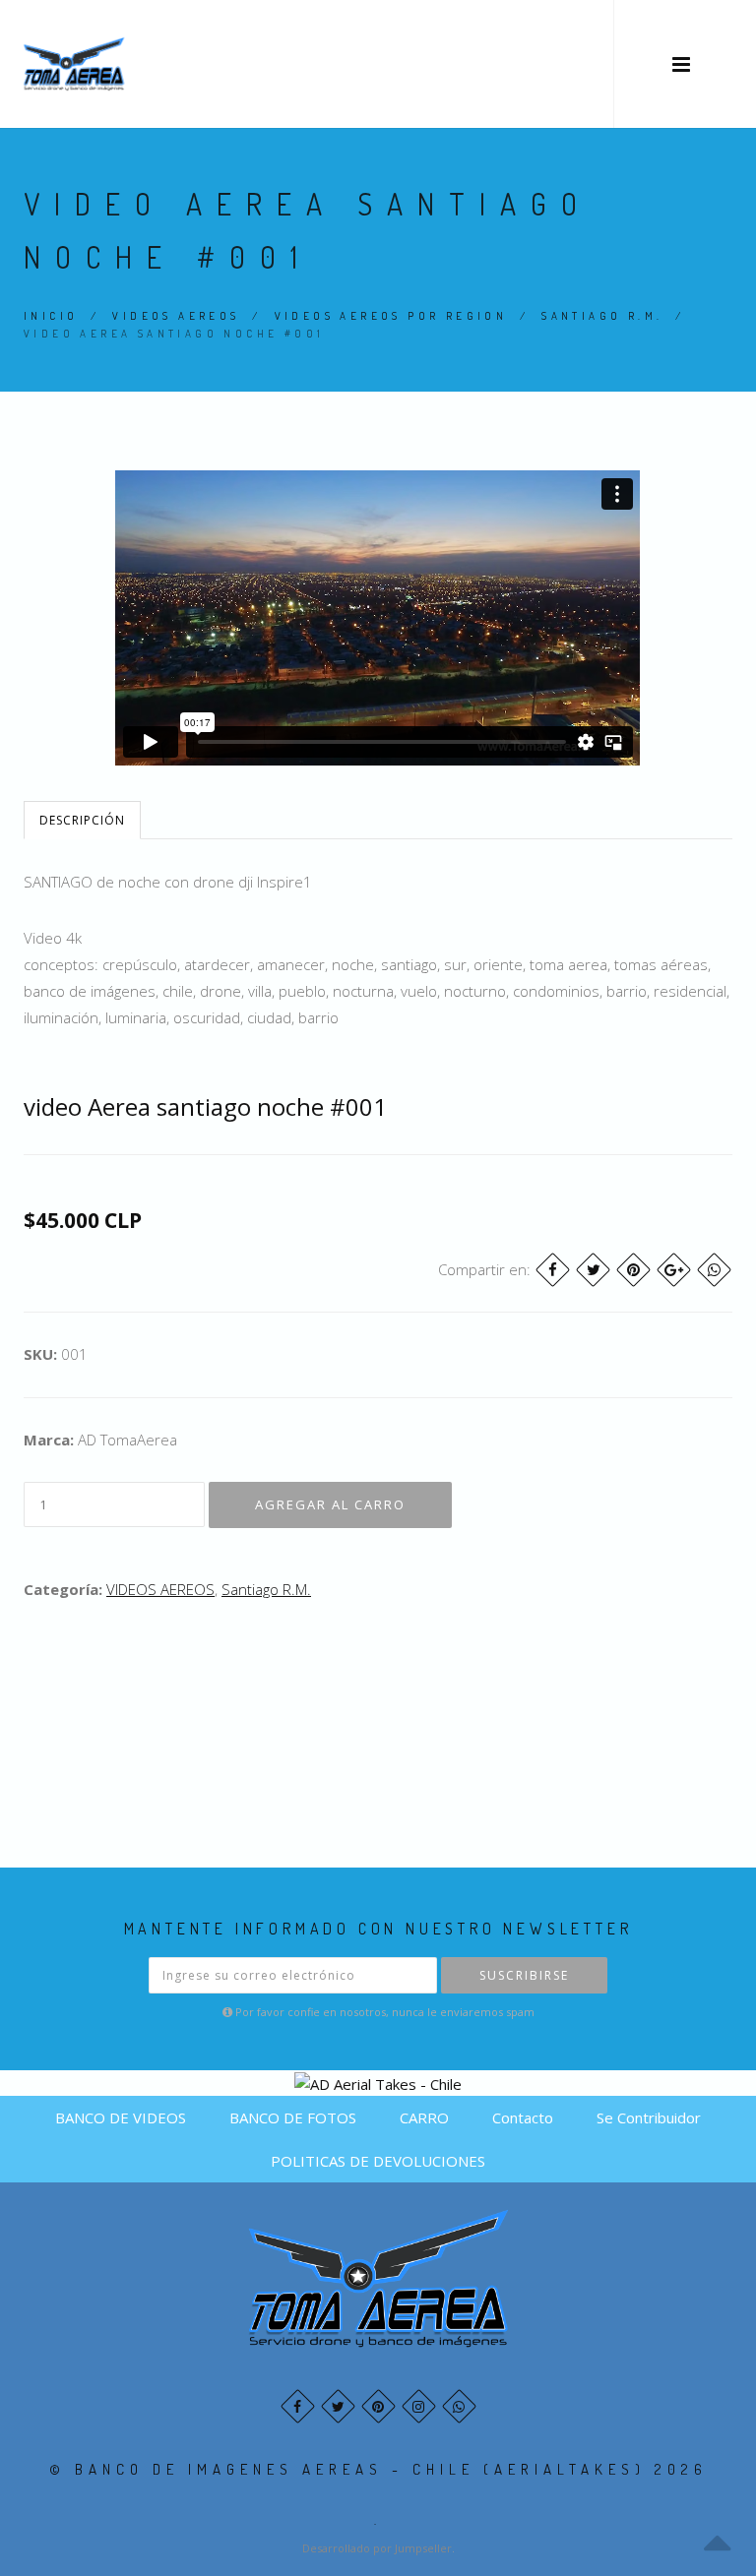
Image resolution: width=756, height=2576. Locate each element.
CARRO (424, 2117)
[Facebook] (553, 1270)
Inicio (51, 316)
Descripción (82, 820)
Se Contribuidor (649, 2117)
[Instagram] (419, 2406)
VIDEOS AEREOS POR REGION (391, 316)
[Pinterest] (633, 1270)
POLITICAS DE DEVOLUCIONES (378, 2161)
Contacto (523, 2117)
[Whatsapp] (459, 2406)
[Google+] (674, 1270)
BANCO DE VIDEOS (121, 2117)
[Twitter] (593, 1270)
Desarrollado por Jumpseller (377, 2548)
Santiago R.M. (602, 316)
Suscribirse (524, 1975)
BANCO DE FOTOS (293, 2117)
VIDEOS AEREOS (176, 316)
